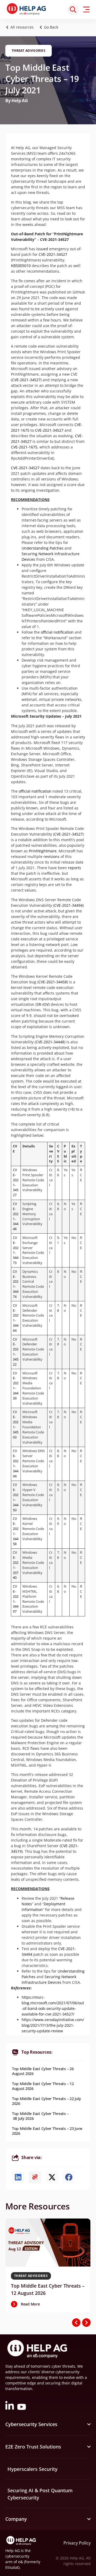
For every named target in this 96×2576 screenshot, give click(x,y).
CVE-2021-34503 (16, 1424)
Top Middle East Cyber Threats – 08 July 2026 (40, 2116)
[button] (50, 27)
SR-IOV (43, 1004)
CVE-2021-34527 (53, 254)
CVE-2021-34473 (16, 1250)
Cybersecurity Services (31, 2424)
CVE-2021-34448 (50, 1042)
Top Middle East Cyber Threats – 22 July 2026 (47, 2101)
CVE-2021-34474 (16, 1284)
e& (21, 2562)
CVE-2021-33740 (16, 1565)
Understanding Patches (43, 548)
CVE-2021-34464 (16, 1318)
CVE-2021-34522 (16, 1352)
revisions (51, 856)
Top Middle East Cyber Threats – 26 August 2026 (43, 2071)
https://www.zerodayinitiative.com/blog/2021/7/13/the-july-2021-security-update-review (53, 2025)
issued (42, 249)
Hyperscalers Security (33, 2469)
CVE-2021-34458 (53, 982)
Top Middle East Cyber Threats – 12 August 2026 (43, 2086)
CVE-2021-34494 (68, 905)
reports (75, 868)
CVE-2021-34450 (16, 1497)
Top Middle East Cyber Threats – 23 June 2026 (47, 2131)
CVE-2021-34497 (16, 1599)
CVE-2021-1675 (24, 447)
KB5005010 (21, 266)
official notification (57, 632)
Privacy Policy (77, 2543)
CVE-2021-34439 (16, 1386)
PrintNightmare (43, 851)
